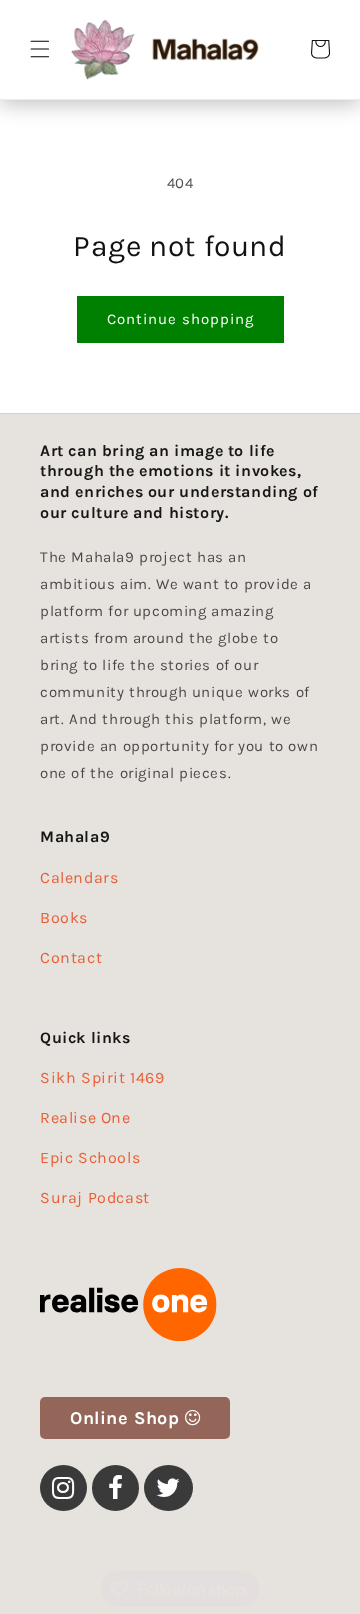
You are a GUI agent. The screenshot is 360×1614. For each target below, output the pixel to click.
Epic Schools (90, 1157)
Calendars (79, 877)
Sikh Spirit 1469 (102, 1077)
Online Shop (125, 1418)
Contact (71, 957)
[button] (40, 49)
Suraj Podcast (95, 1197)
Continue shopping (180, 319)
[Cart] (320, 49)
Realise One (85, 1117)
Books (64, 917)
